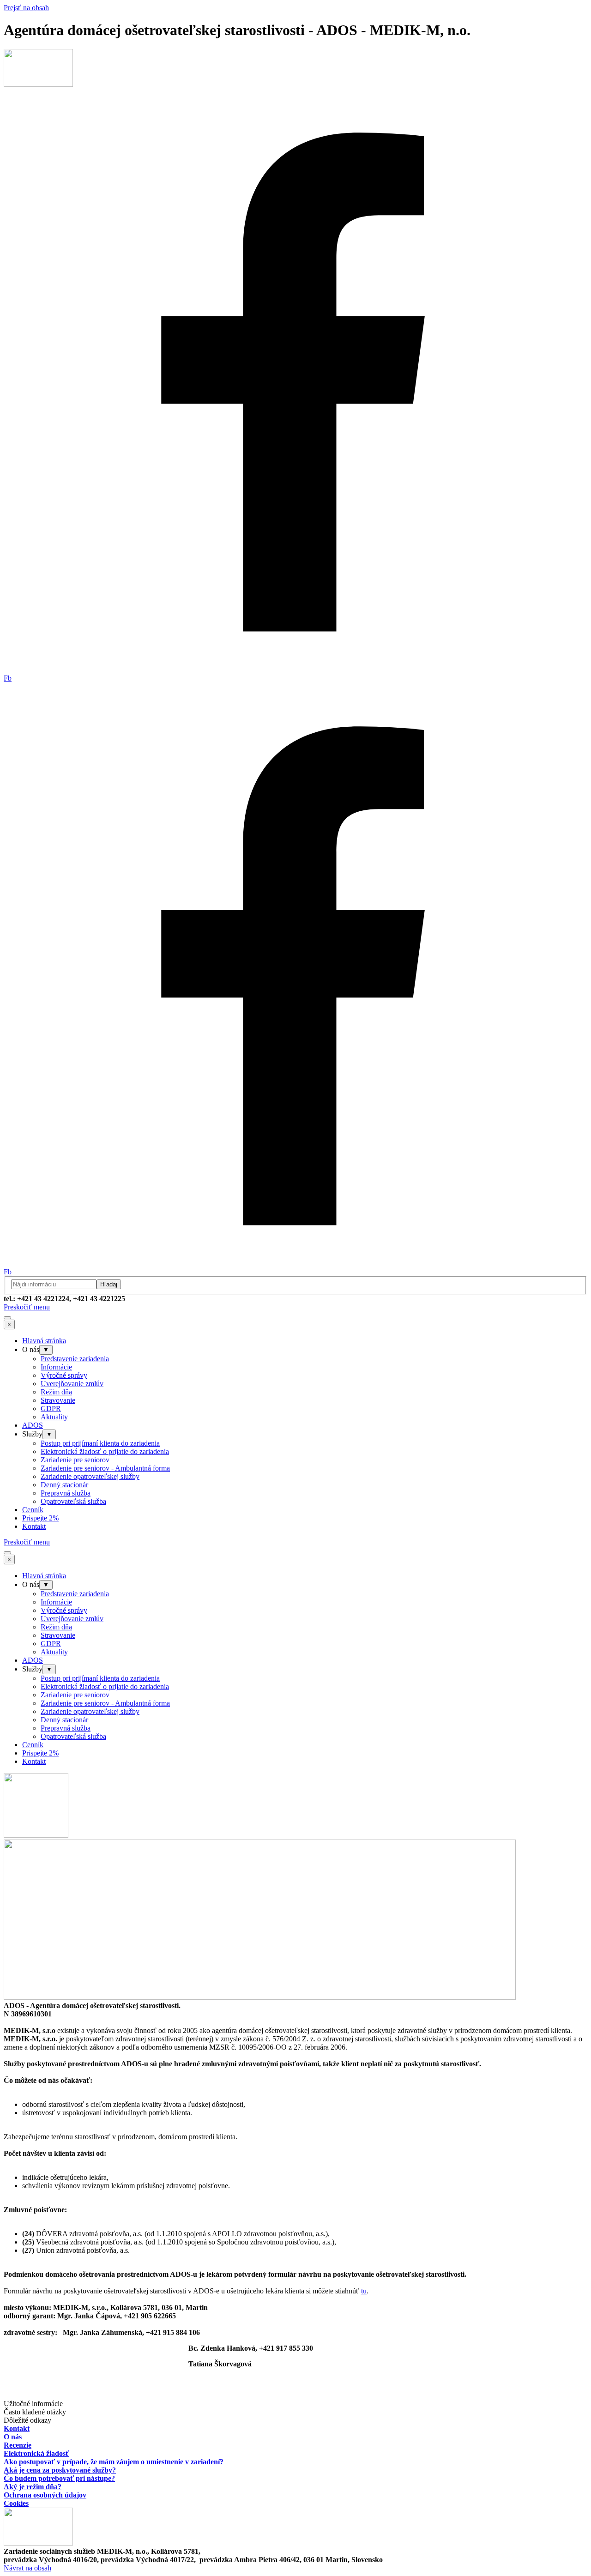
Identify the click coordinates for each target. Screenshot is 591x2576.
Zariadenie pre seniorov (75, 1460)
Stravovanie (58, 1400)
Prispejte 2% (40, 1518)
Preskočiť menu (27, 1307)
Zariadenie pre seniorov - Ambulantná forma (105, 1468)
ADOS (33, 1425)
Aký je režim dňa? (33, 2487)
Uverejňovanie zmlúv (72, 1384)
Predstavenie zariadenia (75, 1359)
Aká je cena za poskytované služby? (60, 2470)
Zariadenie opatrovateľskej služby (90, 1476)
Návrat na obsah (27, 2568)
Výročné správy (64, 1375)
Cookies (16, 2503)
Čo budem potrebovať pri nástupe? (59, 2478)
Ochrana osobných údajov (45, 2495)
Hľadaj (109, 1284)
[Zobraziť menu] (7, 1318)
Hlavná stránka (44, 1341)
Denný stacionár (64, 1485)
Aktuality (54, 1417)
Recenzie (18, 2445)
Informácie (56, 1367)
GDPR (51, 1409)
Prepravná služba (66, 1493)
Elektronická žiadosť (36, 2453)
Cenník (33, 1510)
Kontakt (34, 1526)
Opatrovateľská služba (73, 1501)
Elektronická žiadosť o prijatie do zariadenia (105, 1451)
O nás (13, 2437)
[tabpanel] (295, 1299)
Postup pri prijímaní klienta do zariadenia (100, 1443)
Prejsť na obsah (26, 8)
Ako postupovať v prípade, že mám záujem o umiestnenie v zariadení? (114, 2462)
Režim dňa (56, 1392)
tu (364, 2291)
